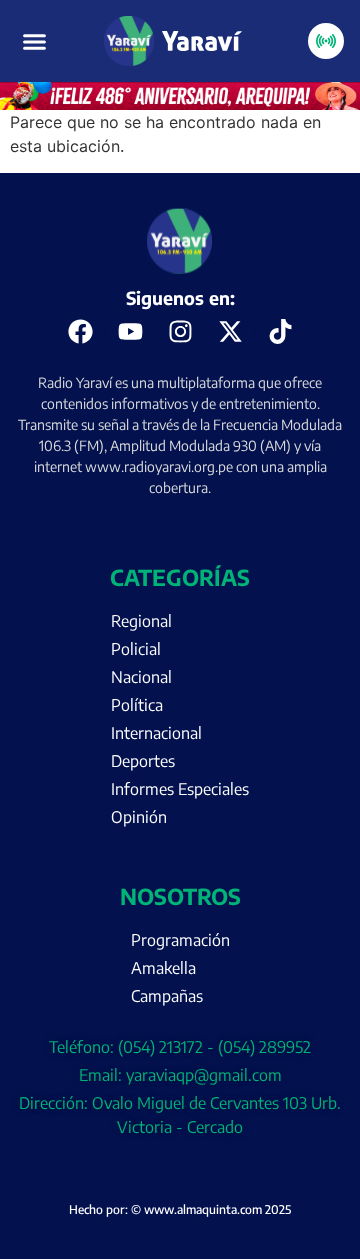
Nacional (141, 677)
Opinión (139, 817)
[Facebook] (80, 332)
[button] (35, 41)
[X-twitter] (230, 332)
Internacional (156, 733)
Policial (136, 649)
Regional (141, 621)
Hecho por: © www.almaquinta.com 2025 (180, 1209)
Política (137, 705)
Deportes (143, 761)
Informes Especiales (180, 789)
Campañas (167, 996)
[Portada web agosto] (180, 104)
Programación (180, 940)
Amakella (163, 968)
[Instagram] (180, 332)
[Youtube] (130, 332)
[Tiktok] (280, 332)
